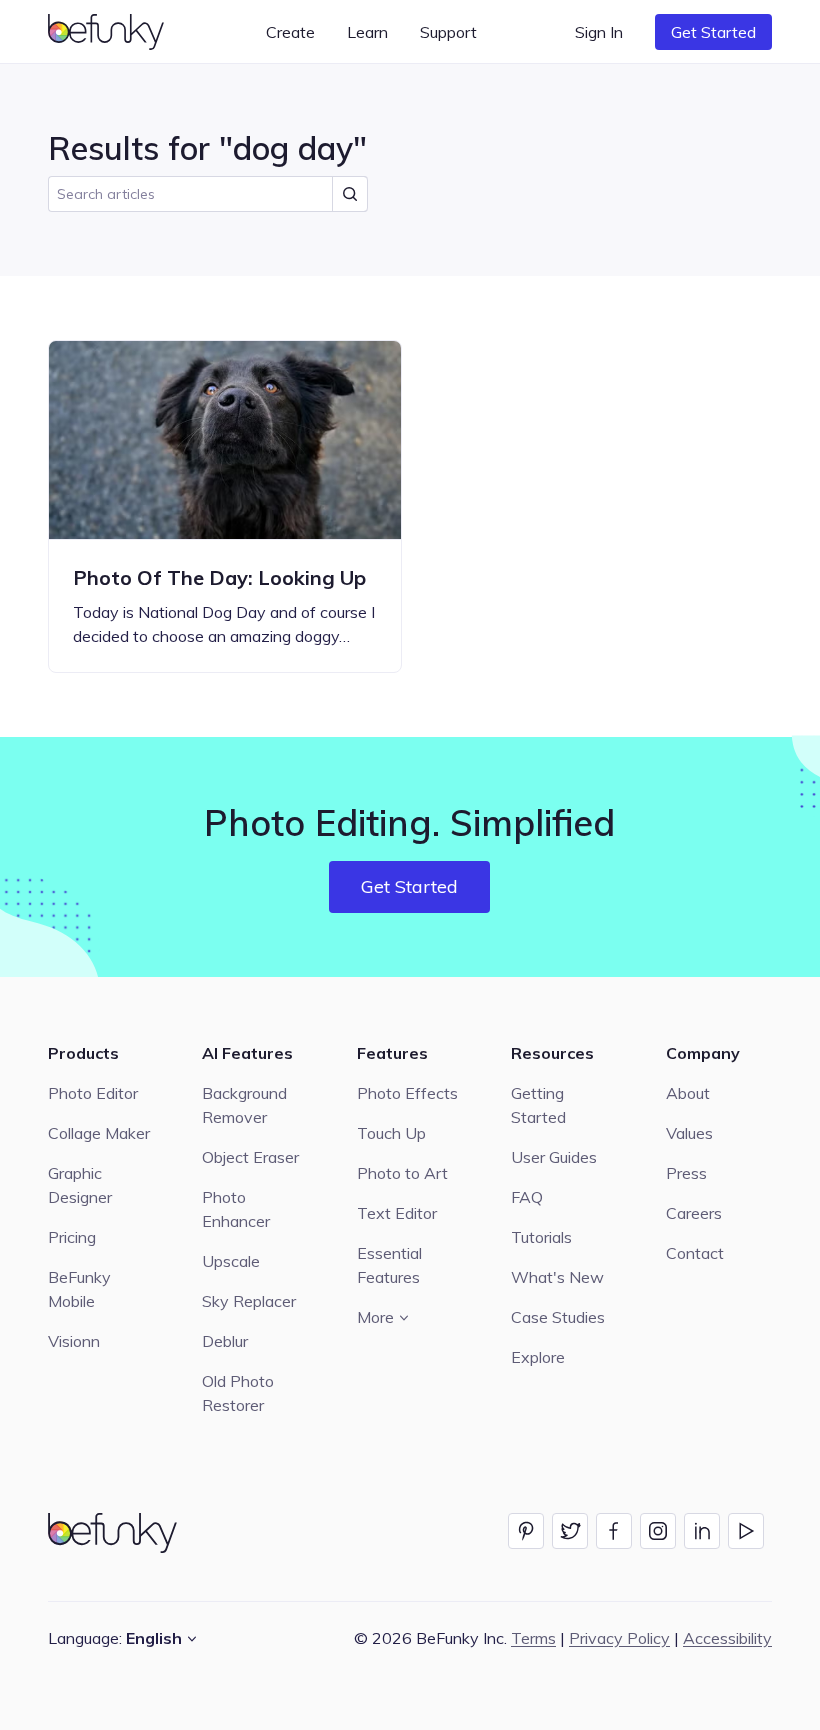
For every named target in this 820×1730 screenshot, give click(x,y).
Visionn (74, 1341)
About (688, 1093)
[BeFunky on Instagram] (658, 1531)
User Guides (554, 1157)
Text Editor (397, 1213)
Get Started (713, 32)
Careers (694, 1213)
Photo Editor (93, 1093)
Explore (538, 1357)
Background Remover (244, 1105)
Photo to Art (402, 1173)
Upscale (231, 1261)
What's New (557, 1277)
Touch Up (391, 1133)
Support (448, 32)
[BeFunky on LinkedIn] (702, 1531)
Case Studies (558, 1317)
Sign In (599, 32)
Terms (533, 1638)
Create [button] (290, 32)
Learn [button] (367, 32)
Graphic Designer (80, 1185)
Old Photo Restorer (238, 1393)
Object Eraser (250, 1157)
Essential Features (389, 1265)
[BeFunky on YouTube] (746, 1531)
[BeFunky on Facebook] (614, 1531)
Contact (695, 1253)
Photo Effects (407, 1093)
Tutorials (541, 1237)
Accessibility (727, 1638)
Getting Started (538, 1105)
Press (686, 1173)
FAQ (527, 1197)
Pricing (72, 1237)
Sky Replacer (249, 1301)
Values (689, 1133)
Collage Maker (99, 1133)
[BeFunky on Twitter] (570, 1531)
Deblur (225, 1341)
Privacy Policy (619, 1638)
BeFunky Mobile (79, 1289)
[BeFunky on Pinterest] (526, 1531)
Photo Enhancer (236, 1209)
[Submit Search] (350, 194)
